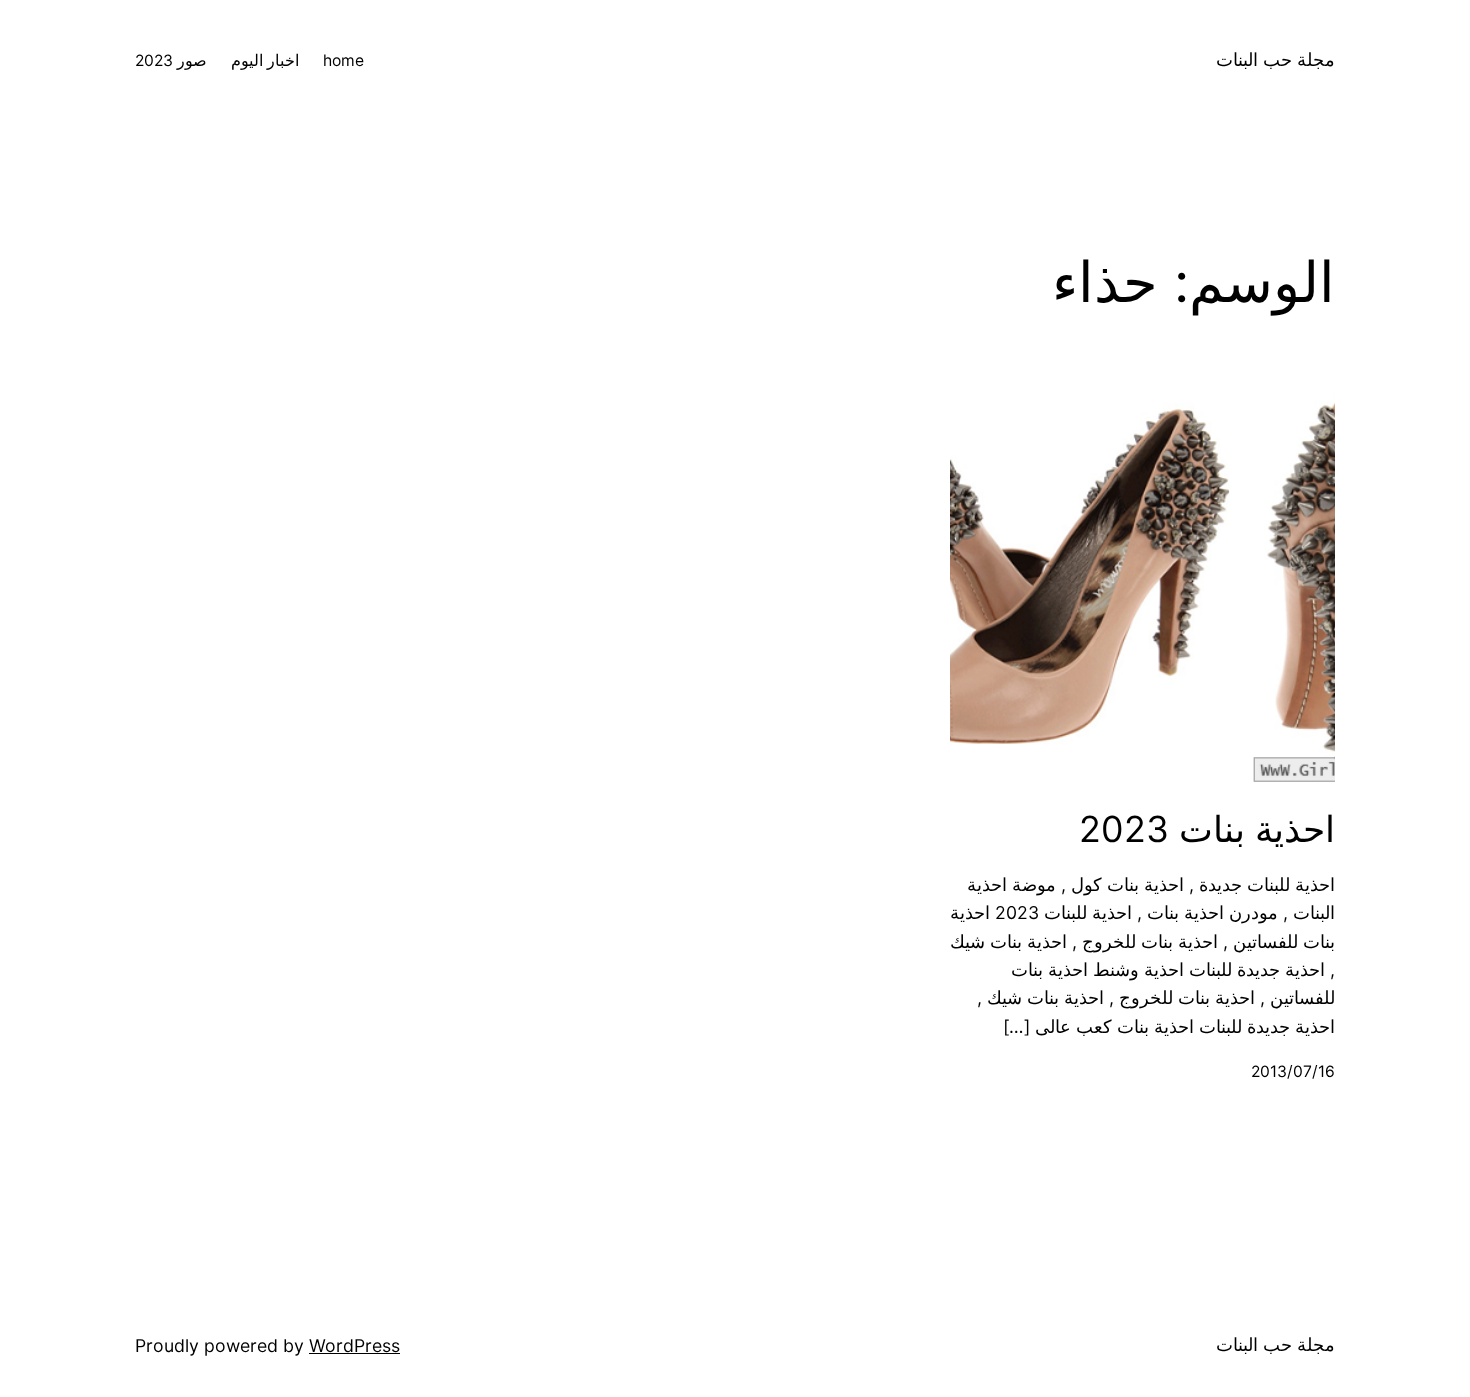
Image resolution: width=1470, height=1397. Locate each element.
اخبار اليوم (265, 60)
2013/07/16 (1293, 1071)
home (343, 60)
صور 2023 (171, 60)
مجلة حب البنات (1275, 59)
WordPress (354, 1345)
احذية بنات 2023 (1207, 829)
